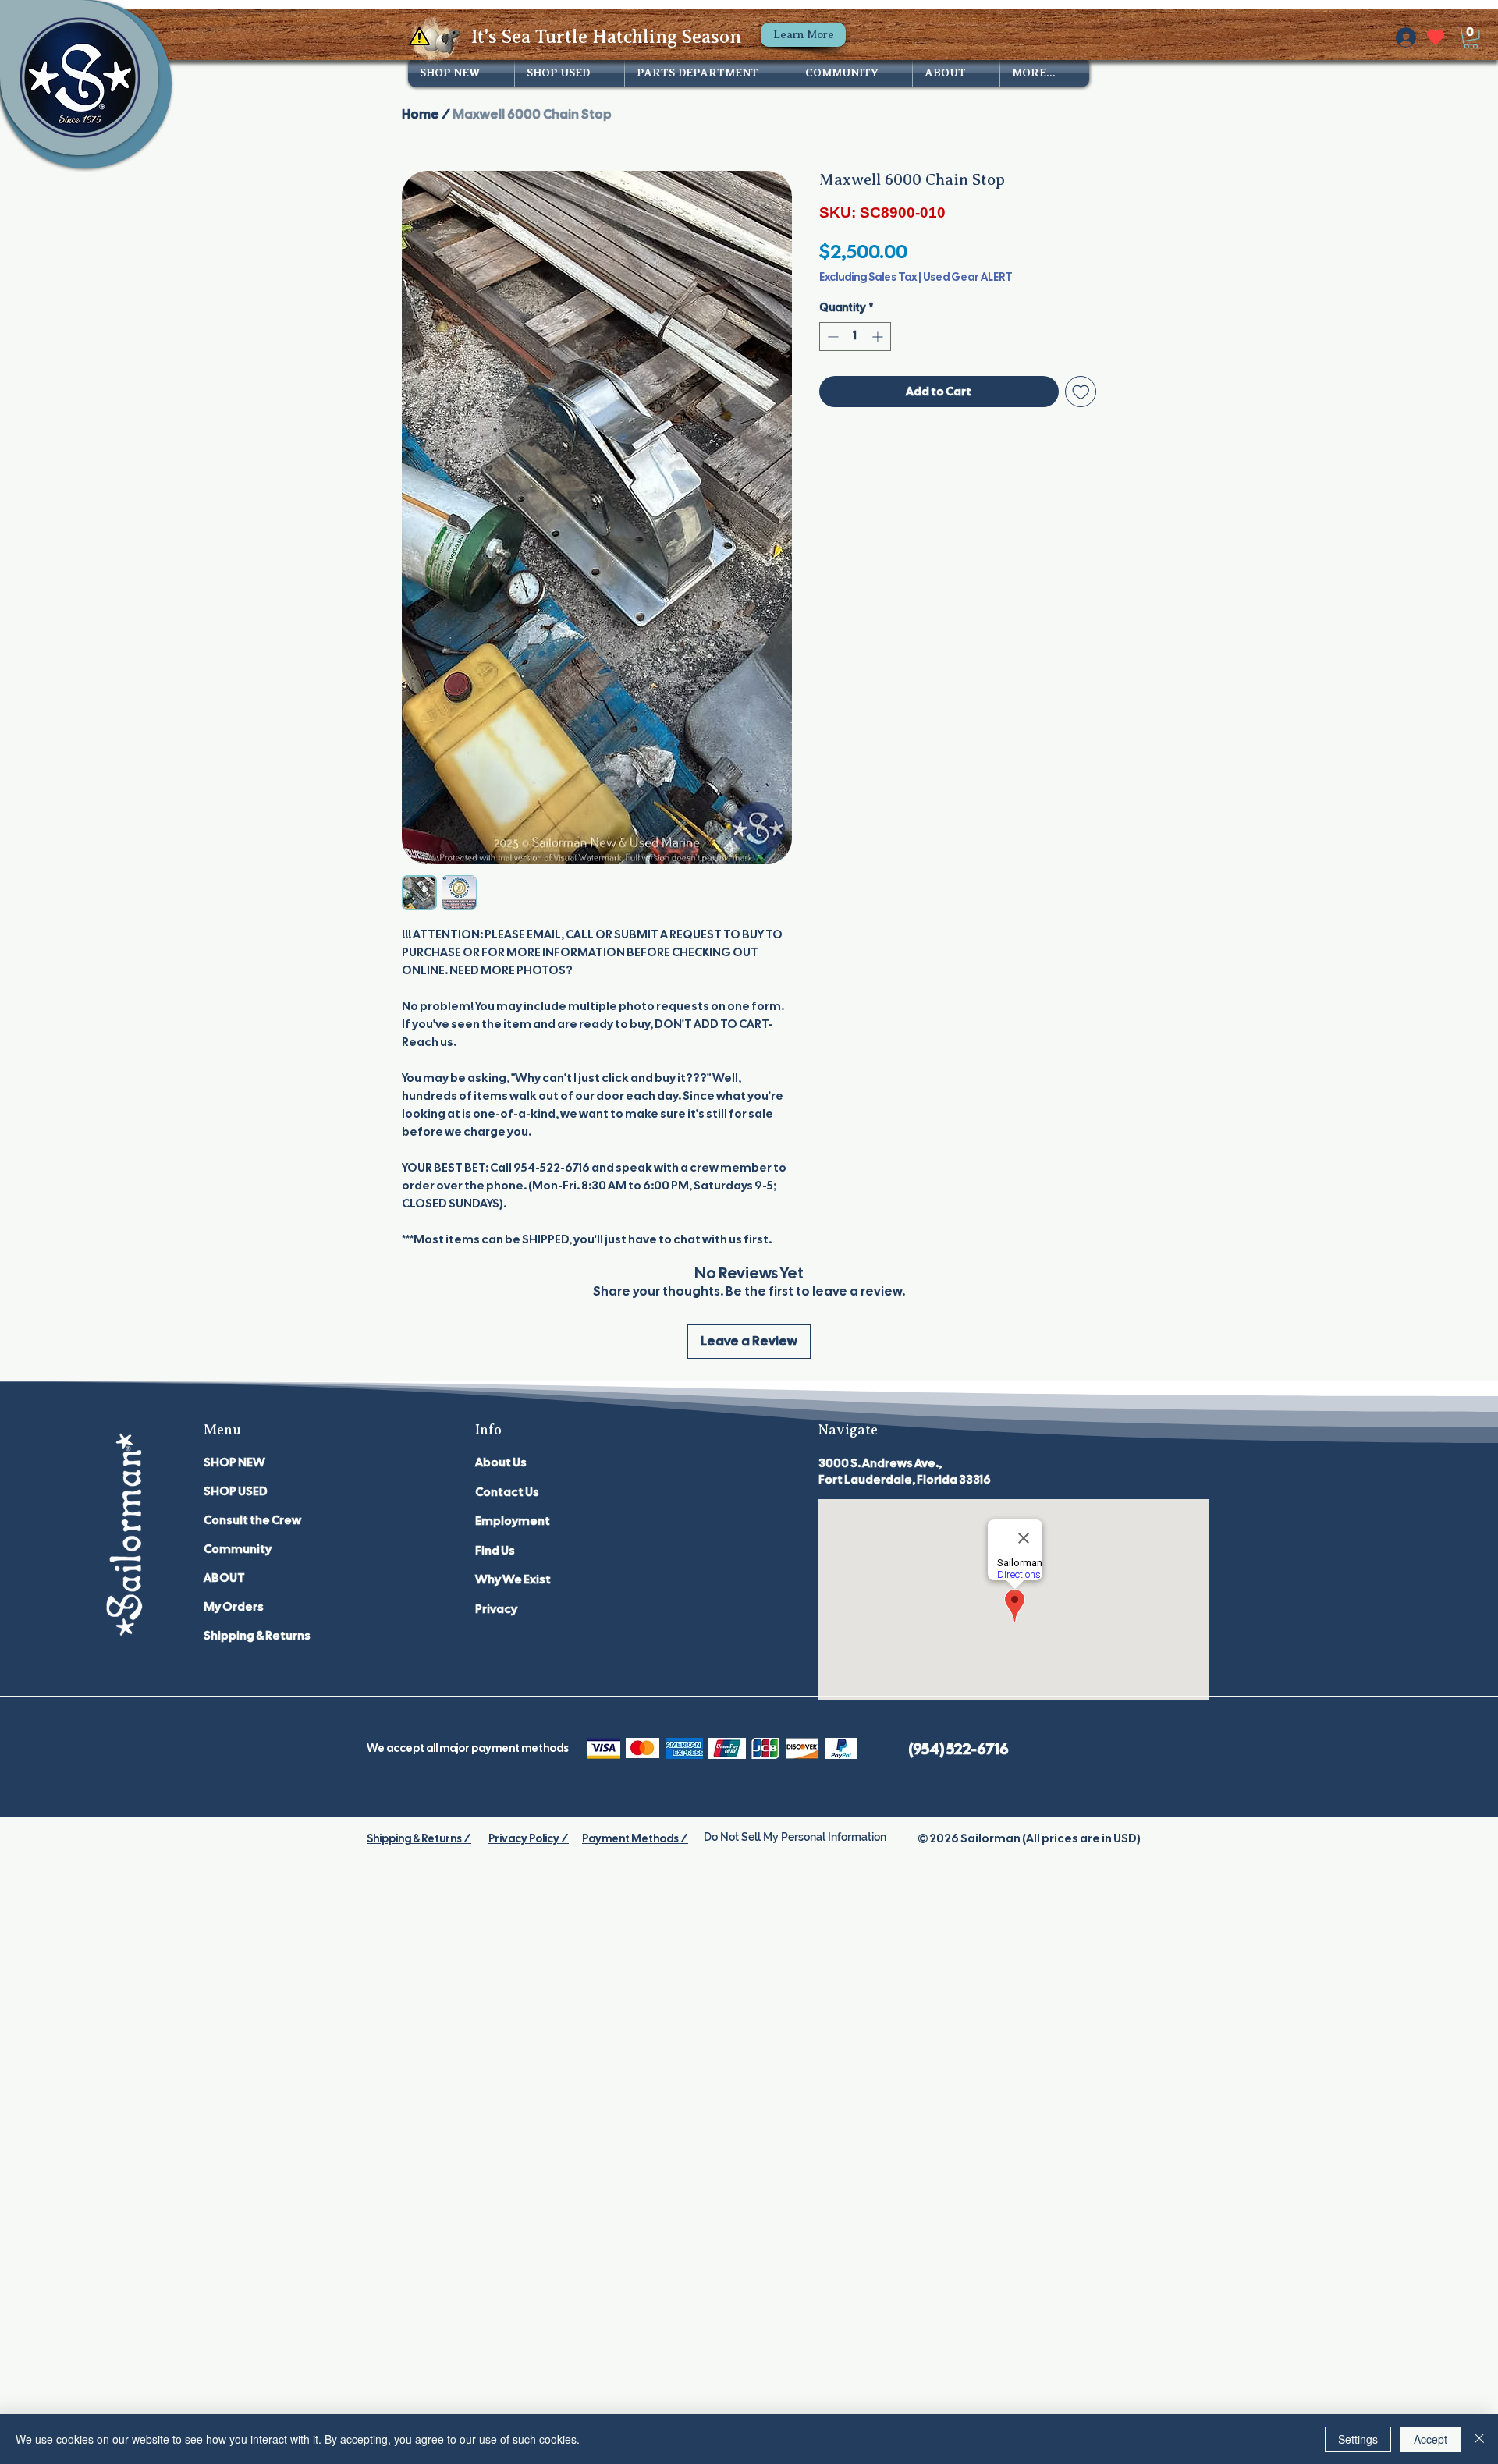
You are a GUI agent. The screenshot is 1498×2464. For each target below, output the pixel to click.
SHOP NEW (234, 1462)
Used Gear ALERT (968, 277)
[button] (1471, 38)
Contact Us (507, 1492)
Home (421, 114)
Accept (1431, 2439)
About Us (501, 1462)
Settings (1358, 2439)
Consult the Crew (252, 1520)
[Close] (1479, 2439)
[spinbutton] (855, 337)
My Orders (234, 1607)
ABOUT (224, 1578)
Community (238, 1549)
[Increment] (879, 337)
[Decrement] (831, 337)
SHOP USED (236, 1491)
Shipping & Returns (257, 1636)
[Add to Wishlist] (1081, 392)
